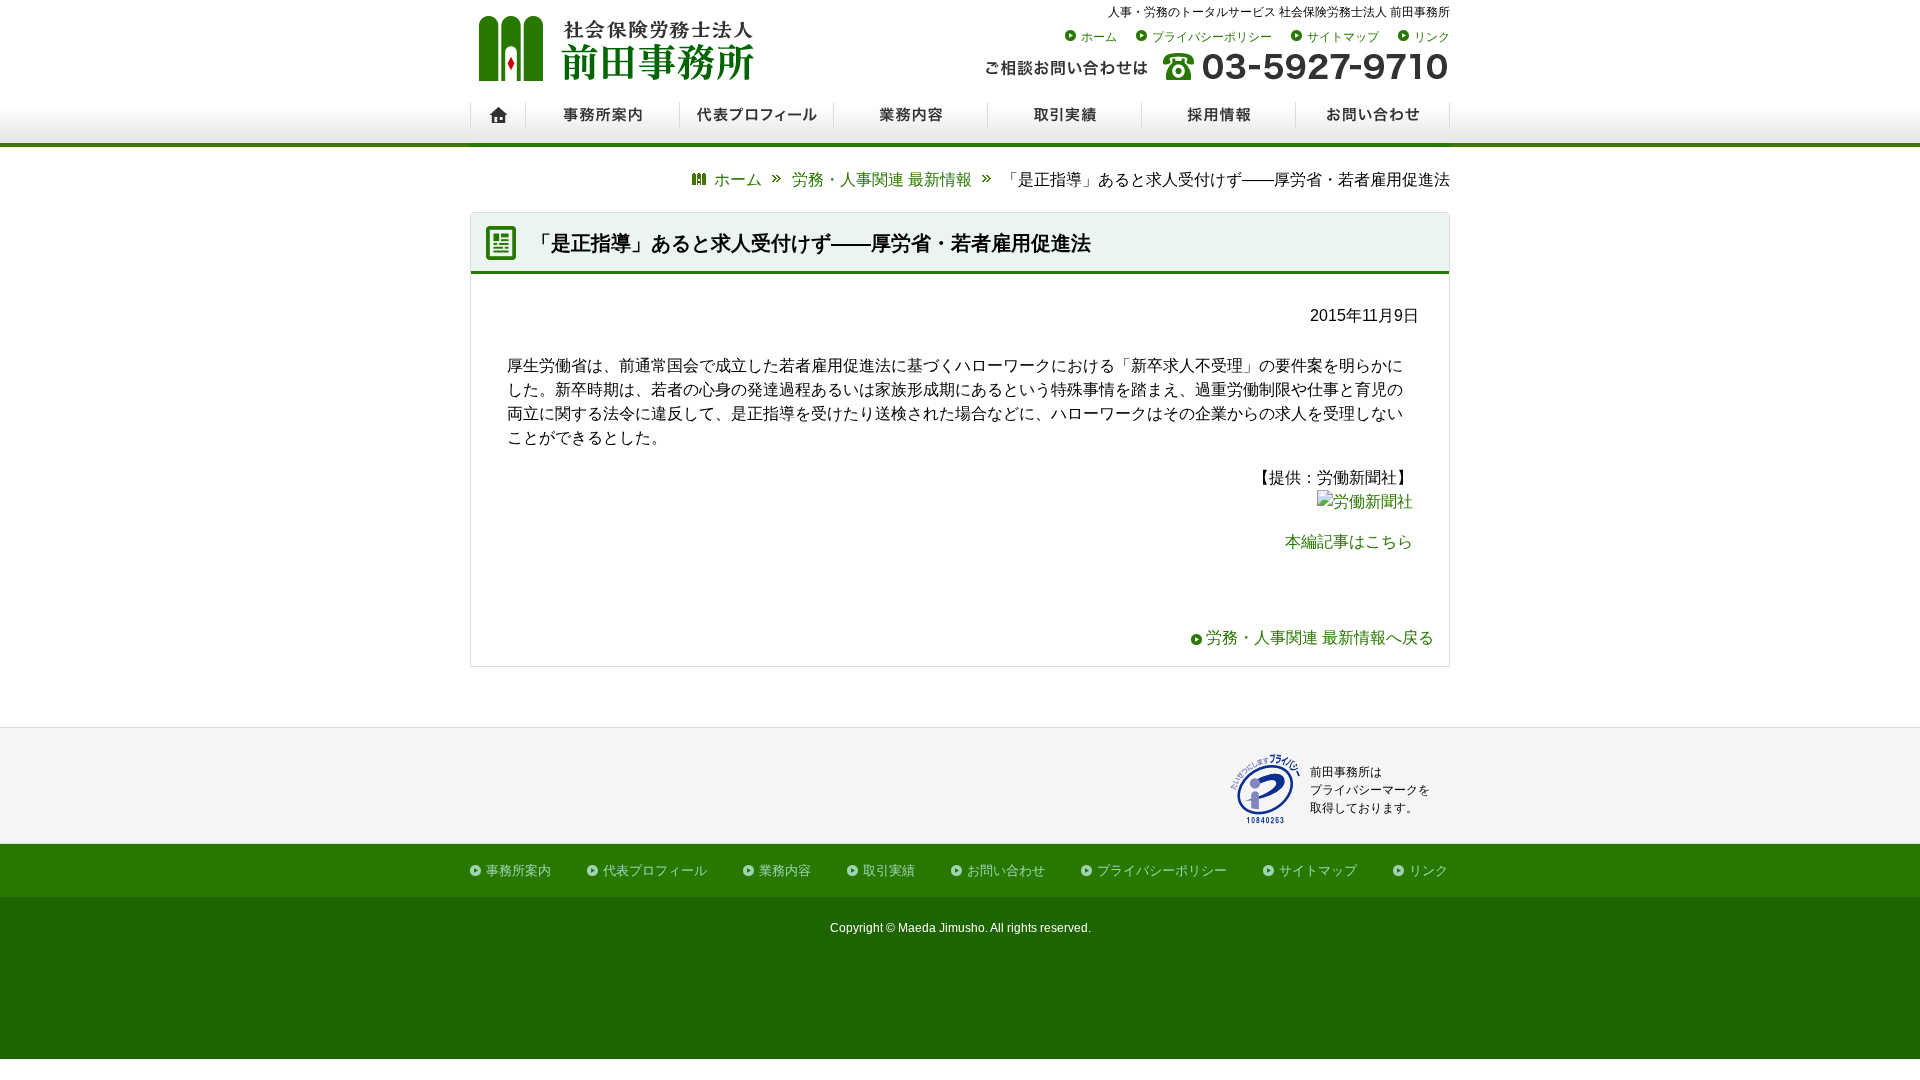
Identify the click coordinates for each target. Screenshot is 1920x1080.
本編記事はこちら (1349, 541)
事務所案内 (518, 870)
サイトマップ (1343, 37)
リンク (1432, 37)
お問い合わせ (1006, 870)
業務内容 (785, 870)
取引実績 (889, 870)
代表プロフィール (655, 870)
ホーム (1099, 37)
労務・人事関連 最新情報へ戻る (1320, 637)
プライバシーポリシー (1212, 37)
